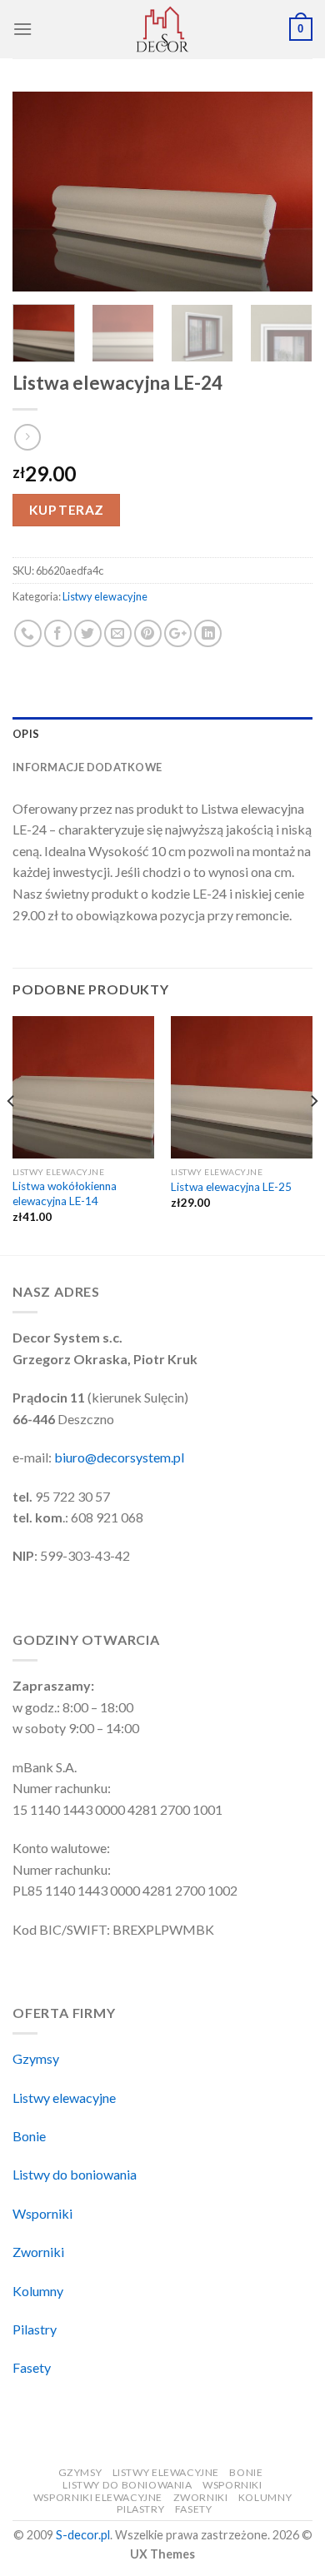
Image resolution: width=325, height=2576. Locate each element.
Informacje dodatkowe (87, 767)
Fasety (32, 2367)
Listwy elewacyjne (105, 596)
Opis (26, 734)
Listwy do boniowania (75, 2174)
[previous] (39, 192)
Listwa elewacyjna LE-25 (231, 1187)
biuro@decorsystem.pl (119, 1457)
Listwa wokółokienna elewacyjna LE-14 (65, 1193)
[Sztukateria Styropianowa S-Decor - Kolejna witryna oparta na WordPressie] (162, 29)
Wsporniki (42, 2213)
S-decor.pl (83, 2535)
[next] (286, 192)
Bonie (29, 2136)
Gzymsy (36, 2058)
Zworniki (38, 2252)
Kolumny (38, 2291)
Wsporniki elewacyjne (98, 2497)
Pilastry (35, 2329)
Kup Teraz (67, 510)
